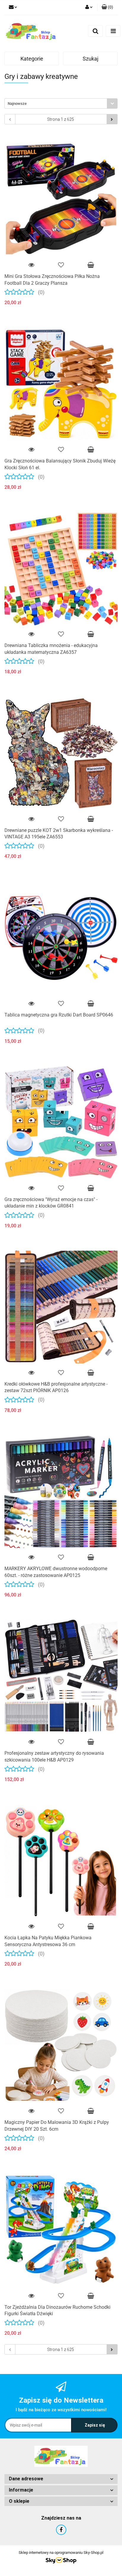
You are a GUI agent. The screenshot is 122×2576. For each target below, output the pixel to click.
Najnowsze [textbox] (17, 104)
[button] (61, 2479)
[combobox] (61, 104)
